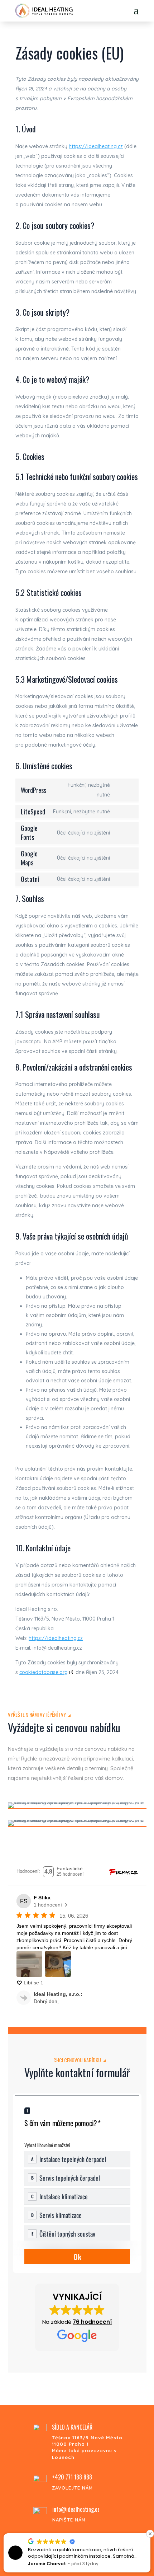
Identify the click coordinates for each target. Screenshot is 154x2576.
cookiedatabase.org (44, 1672)
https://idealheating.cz (96, 146)
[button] (77, 2317)
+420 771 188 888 (72, 2477)
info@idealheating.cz (76, 2509)
